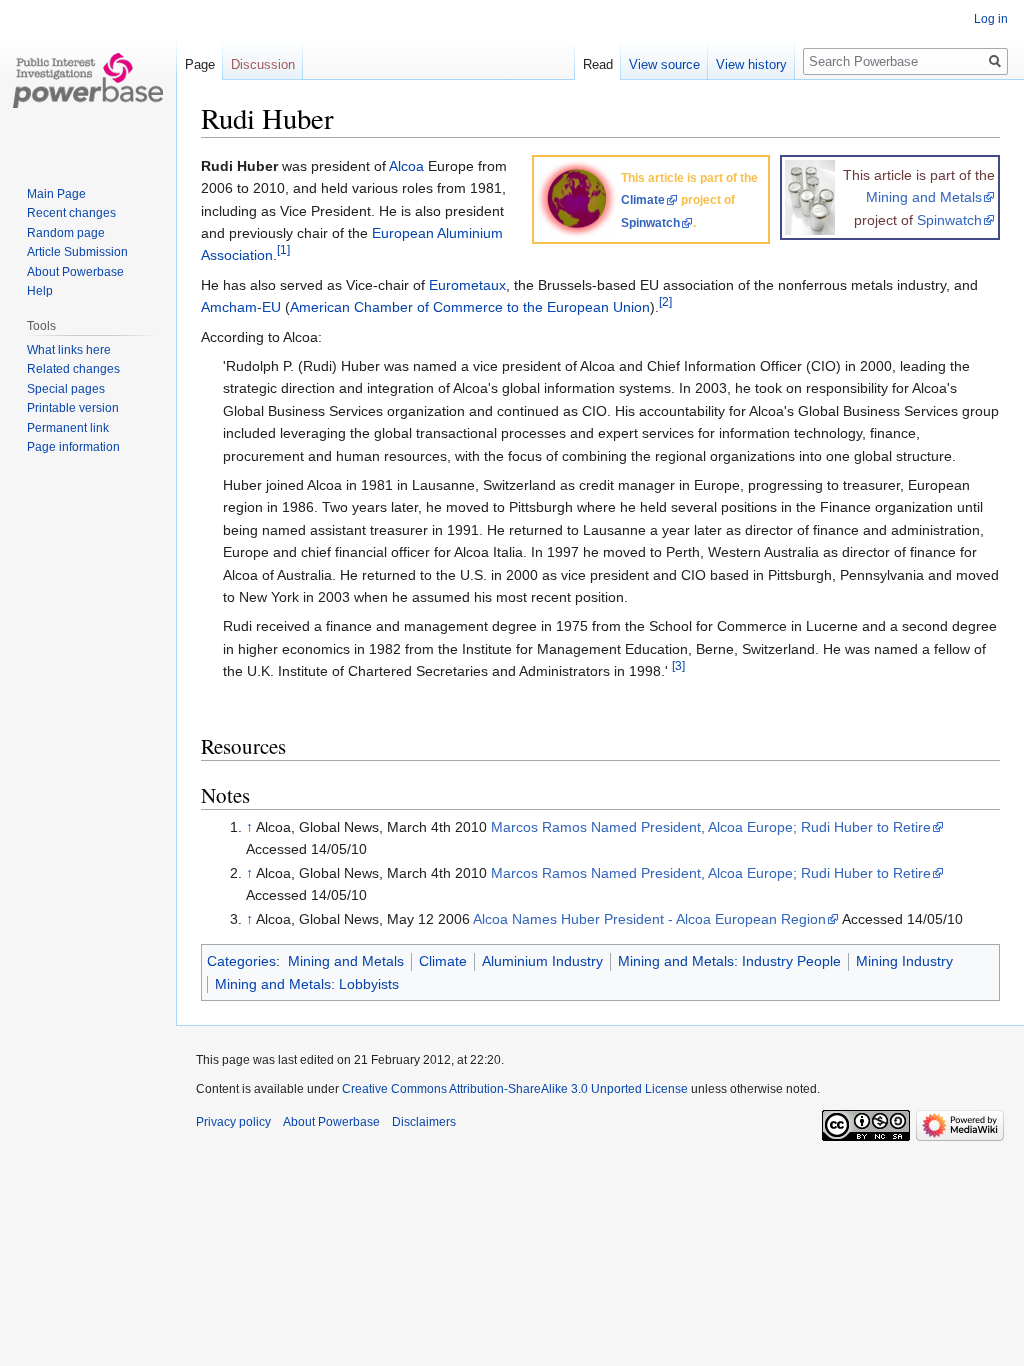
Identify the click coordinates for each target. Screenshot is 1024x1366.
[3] (678, 665)
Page (200, 64)
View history (751, 64)
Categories (241, 961)
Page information (73, 447)
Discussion (263, 64)
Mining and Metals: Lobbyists (307, 984)
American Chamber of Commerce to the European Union (470, 307)
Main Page (56, 194)
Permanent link (68, 428)
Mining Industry (904, 961)
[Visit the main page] (88, 80)
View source (664, 64)
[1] (283, 250)
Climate (643, 200)
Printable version (73, 408)
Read (598, 64)
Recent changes (71, 213)
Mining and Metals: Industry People (729, 961)
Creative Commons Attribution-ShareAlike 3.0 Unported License (515, 1089)
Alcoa (406, 166)
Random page (66, 233)
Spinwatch (949, 220)
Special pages (66, 389)
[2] (665, 302)
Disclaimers (424, 1122)
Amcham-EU (241, 307)
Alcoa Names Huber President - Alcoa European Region (649, 919)
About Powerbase (75, 272)
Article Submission (77, 252)
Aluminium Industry (542, 961)
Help (40, 291)
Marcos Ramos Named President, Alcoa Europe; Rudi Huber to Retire (711, 827)
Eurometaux (467, 285)
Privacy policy (233, 1122)
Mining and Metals (924, 197)
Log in (991, 19)
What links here (69, 350)
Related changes (73, 369)
